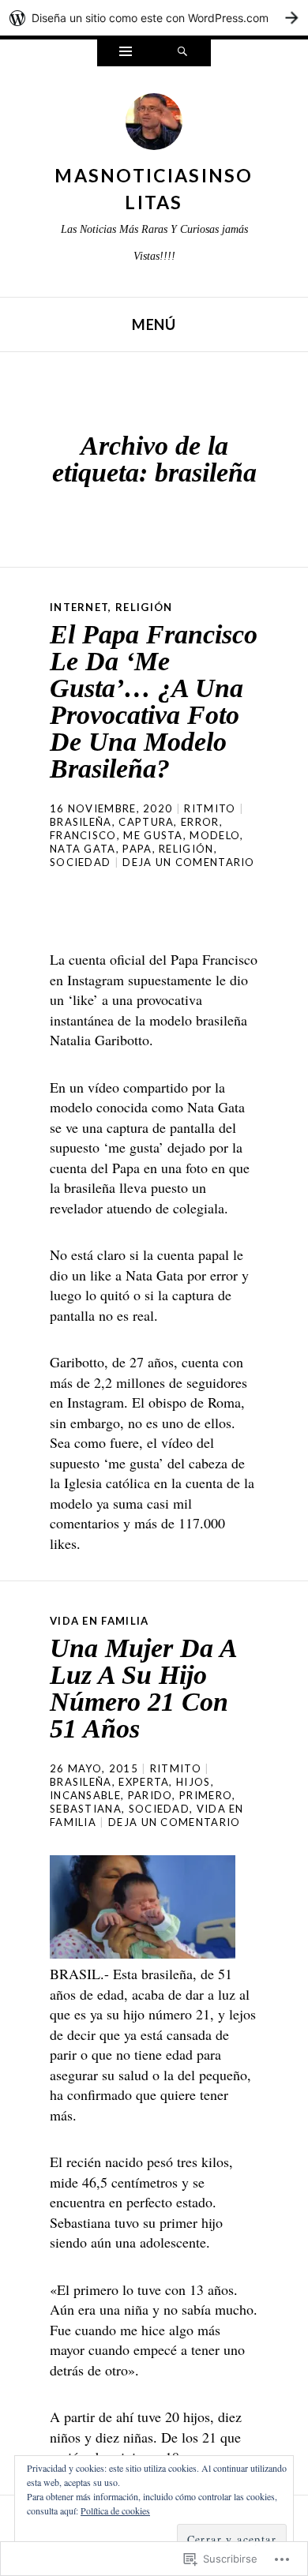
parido (150, 1795)
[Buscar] (182, 53)
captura (146, 822)
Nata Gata (83, 849)
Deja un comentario (188, 862)
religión (186, 849)
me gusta (153, 835)
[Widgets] (126, 53)
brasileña (81, 822)
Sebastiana (86, 1809)
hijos (193, 1782)
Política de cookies (115, 2510)
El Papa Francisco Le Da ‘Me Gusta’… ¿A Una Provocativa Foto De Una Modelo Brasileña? (154, 701)
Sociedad (80, 862)
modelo (215, 835)
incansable (85, 1795)
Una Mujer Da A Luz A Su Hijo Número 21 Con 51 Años (143, 1688)
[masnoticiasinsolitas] (154, 126)
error (200, 822)
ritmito (210, 808)
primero (206, 1795)
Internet (79, 607)
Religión (144, 607)
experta (144, 1782)
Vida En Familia (100, 1621)
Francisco (83, 835)
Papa (137, 849)
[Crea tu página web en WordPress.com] (154, 18)
